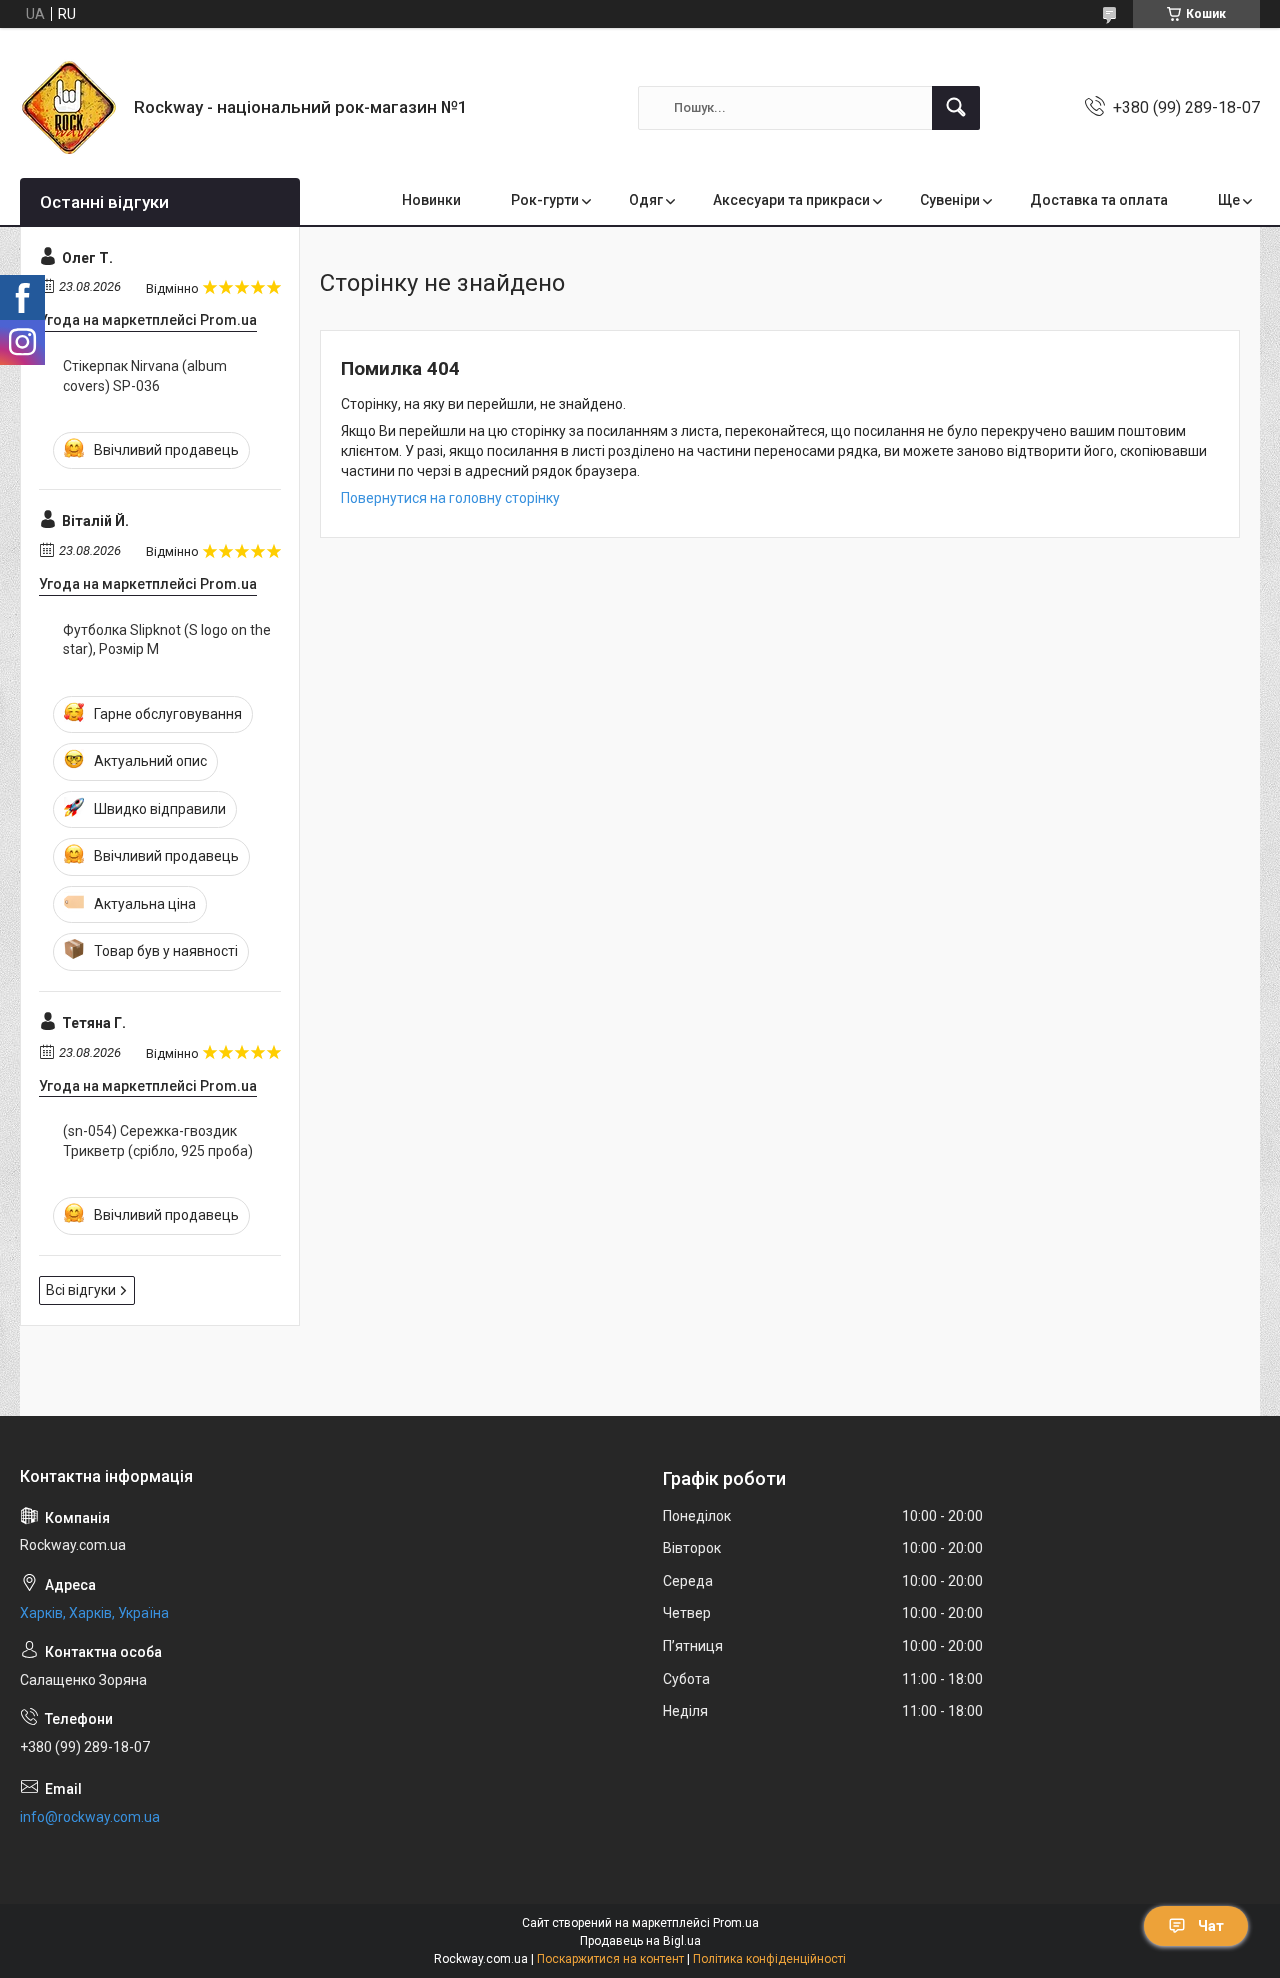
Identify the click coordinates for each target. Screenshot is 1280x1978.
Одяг (646, 200)
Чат (1211, 1926)
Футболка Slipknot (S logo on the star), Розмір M (167, 640)
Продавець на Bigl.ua (640, 1941)
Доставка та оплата (1099, 200)
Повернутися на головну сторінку (450, 498)
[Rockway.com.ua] (69, 107)
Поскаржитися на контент (610, 1959)
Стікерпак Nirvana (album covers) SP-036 (145, 376)
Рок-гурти (545, 200)
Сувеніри (950, 200)
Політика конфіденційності (769, 1959)
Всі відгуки (81, 1290)
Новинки (431, 200)
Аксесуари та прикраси (791, 200)
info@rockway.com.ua (90, 1817)
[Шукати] (956, 108)
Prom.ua (736, 1923)
